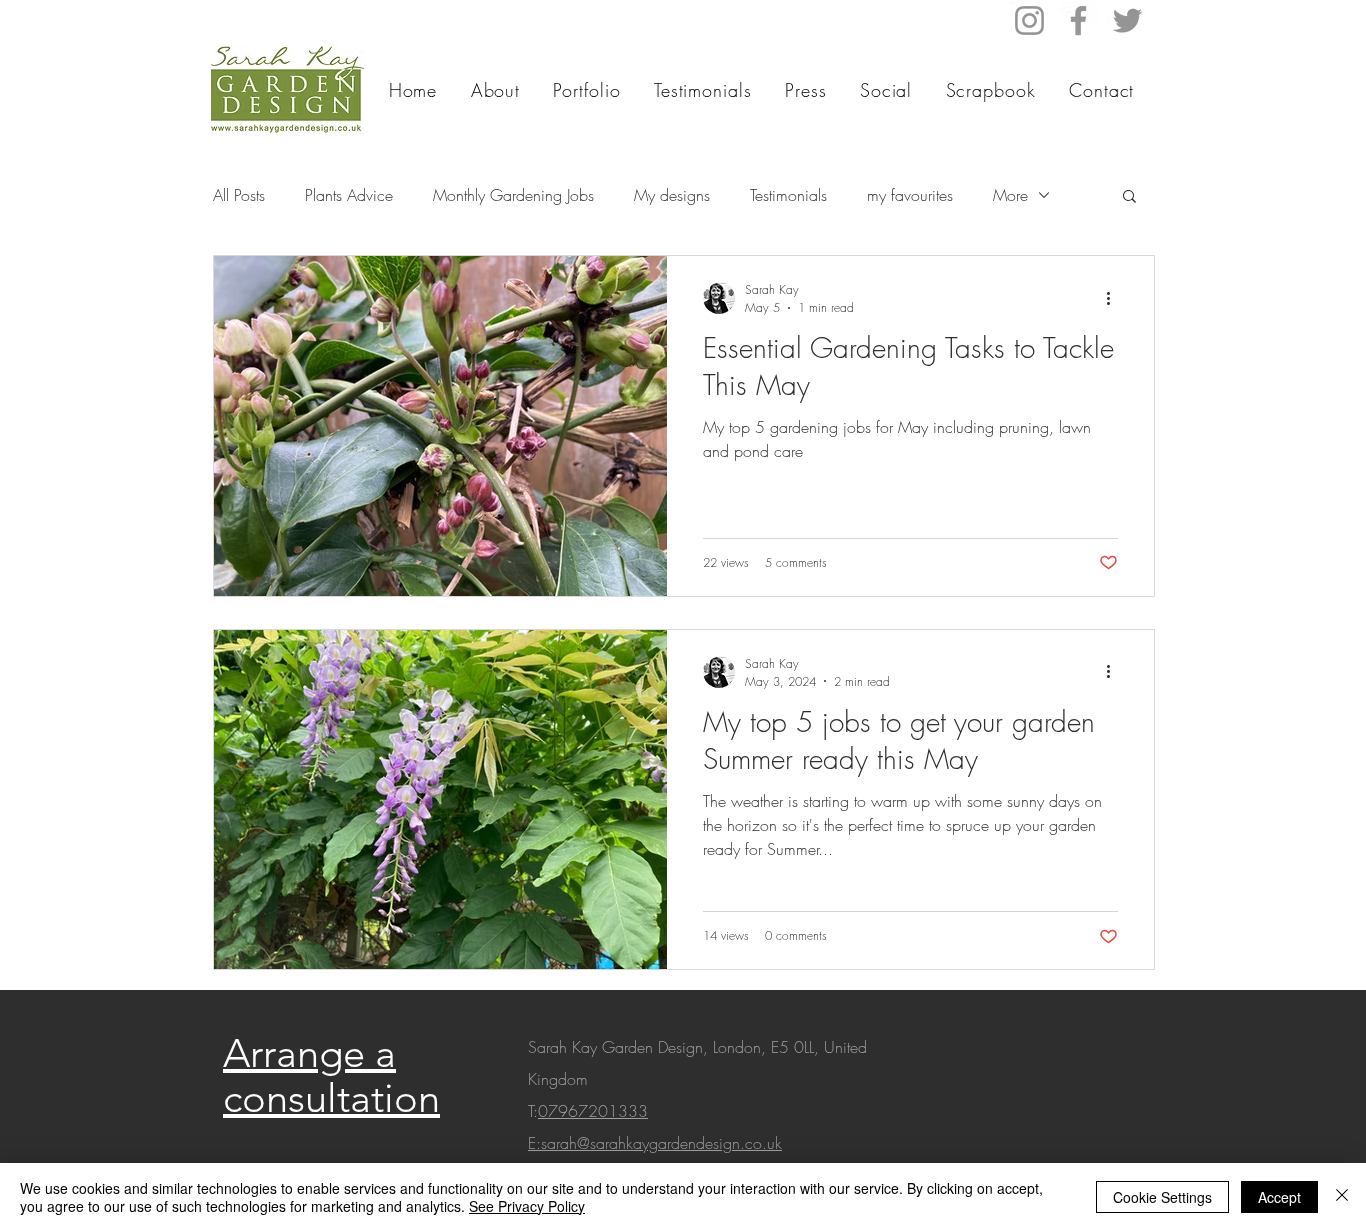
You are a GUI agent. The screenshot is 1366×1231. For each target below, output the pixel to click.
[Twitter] (1127, 20)
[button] (1129, 197)
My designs (672, 195)
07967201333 (593, 1111)
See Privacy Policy (527, 1206)
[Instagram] (1029, 20)
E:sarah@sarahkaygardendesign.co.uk (655, 1143)
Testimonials (788, 195)
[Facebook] (1078, 20)
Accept (1279, 1197)
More (1010, 195)
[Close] (1342, 1197)
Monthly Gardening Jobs (513, 195)
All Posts (239, 195)
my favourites (910, 195)
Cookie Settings (1162, 1197)
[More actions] (1115, 298)
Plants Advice (349, 195)
